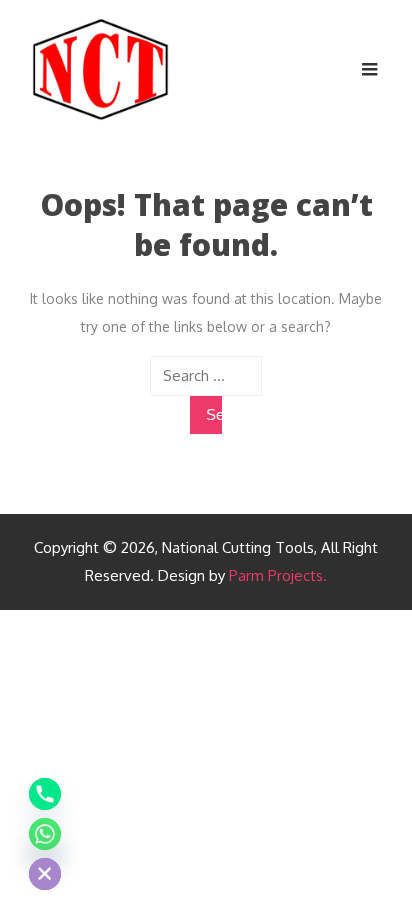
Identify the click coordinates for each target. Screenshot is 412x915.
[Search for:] (206, 376)
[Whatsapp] (45, 834)
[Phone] (45, 794)
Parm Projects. (278, 575)
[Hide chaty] (45, 874)
